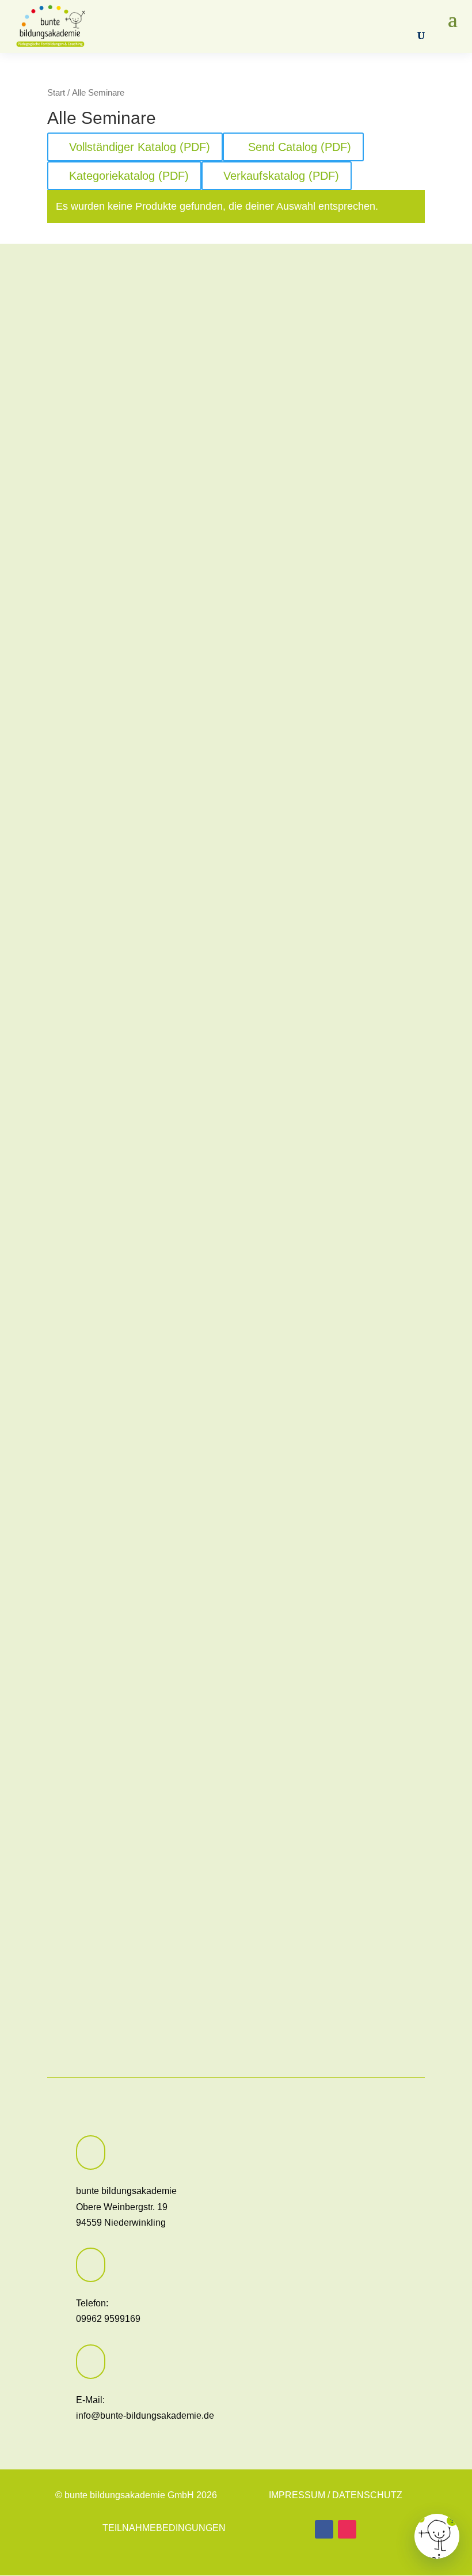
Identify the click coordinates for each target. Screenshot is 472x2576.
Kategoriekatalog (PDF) (129, 176)
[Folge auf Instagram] (347, 2529)
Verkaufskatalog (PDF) (281, 176)
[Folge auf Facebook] (324, 2529)
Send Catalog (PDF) (298, 147)
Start (56, 93)
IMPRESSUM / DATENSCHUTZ (336, 2495)
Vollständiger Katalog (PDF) (140, 147)
